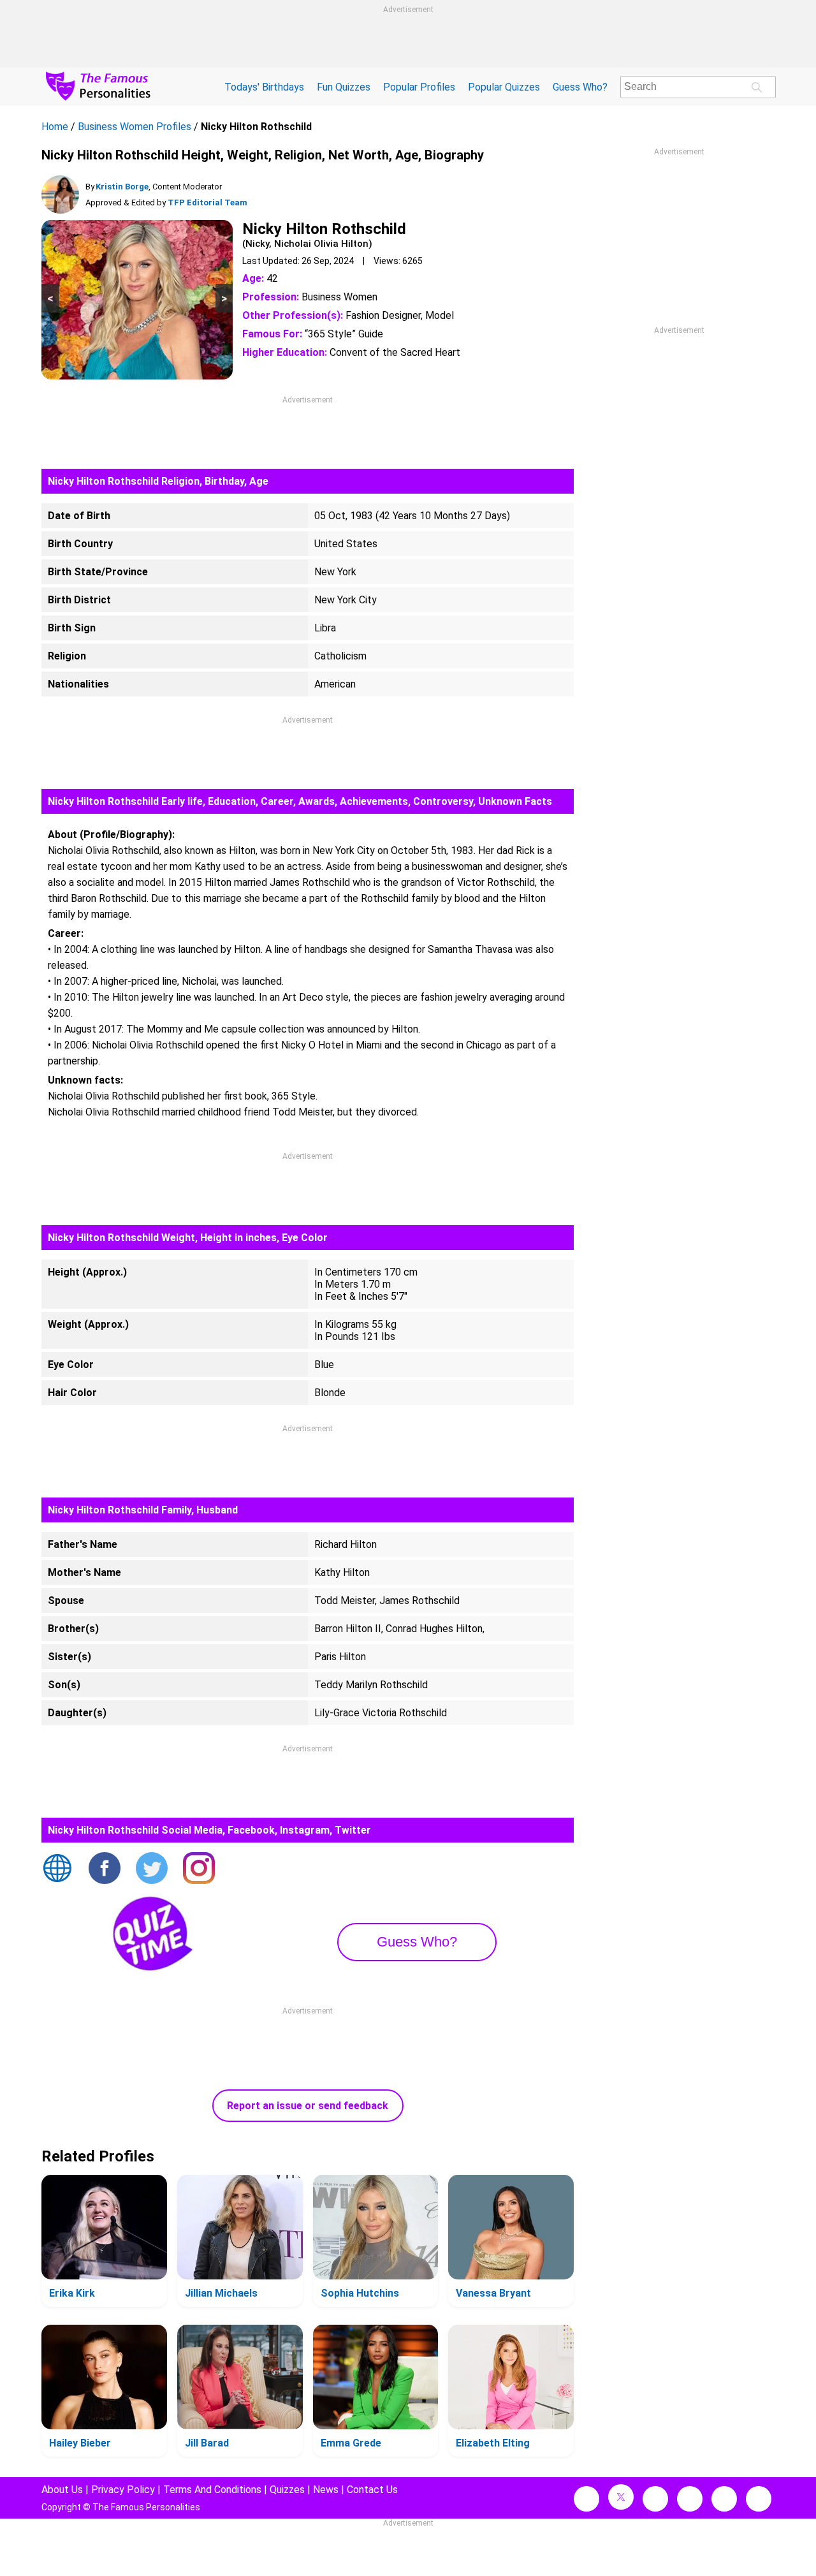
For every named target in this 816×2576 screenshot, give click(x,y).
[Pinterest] (724, 2499)
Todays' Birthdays (264, 87)
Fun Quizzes (344, 87)
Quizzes (287, 2490)
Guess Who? (580, 87)
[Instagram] (199, 1869)
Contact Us (372, 2490)
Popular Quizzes (504, 87)
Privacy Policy (123, 2490)
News (326, 2490)
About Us (62, 2490)
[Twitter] (152, 1869)
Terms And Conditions (212, 2490)
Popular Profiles (419, 87)
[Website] (57, 1869)
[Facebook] (105, 1869)
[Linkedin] (690, 2499)
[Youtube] (759, 2499)
